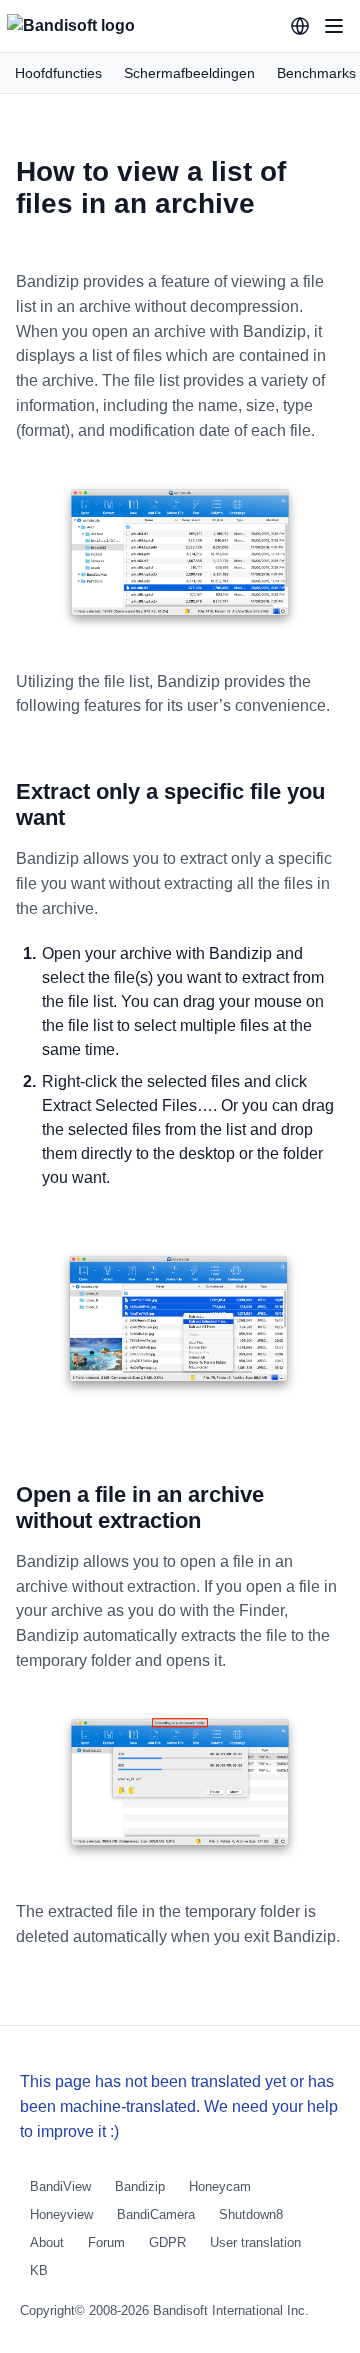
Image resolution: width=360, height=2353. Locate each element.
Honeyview (61, 2214)
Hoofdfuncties (58, 73)
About (47, 2242)
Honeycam (220, 2186)
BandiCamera (156, 2214)
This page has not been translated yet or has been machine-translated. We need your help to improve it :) (179, 2106)
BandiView (60, 2186)
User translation (255, 2242)
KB (39, 2270)
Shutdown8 (251, 2214)
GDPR (167, 2242)
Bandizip (140, 2186)
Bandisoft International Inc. (231, 2310)
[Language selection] (300, 26)
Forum (106, 2242)
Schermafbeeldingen (189, 73)
